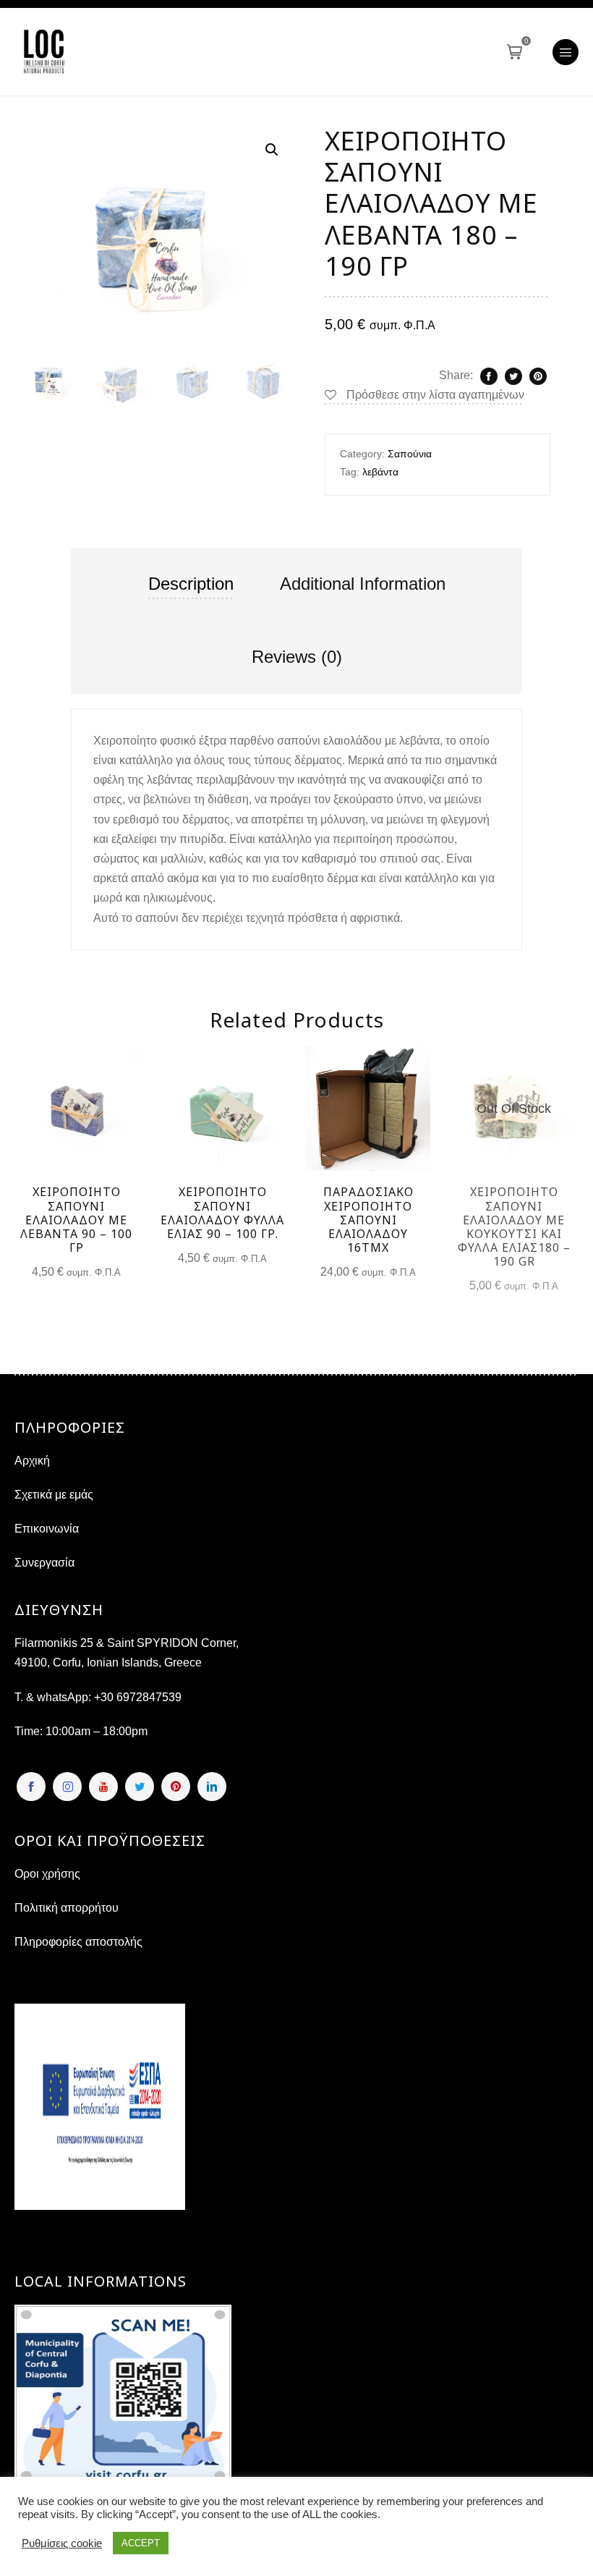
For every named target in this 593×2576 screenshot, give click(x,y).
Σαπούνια (410, 454)
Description (191, 584)
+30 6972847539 (138, 1697)
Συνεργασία (44, 1563)
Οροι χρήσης (47, 1874)
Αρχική (32, 1461)
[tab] (191, 584)
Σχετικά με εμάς (54, 1495)
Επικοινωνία (47, 1529)
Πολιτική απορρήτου (67, 1908)
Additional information (363, 584)
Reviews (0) (297, 657)
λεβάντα (380, 472)
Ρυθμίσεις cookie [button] (62, 2543)
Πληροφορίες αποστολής (78, 1942)
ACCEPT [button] (141, 2543)
